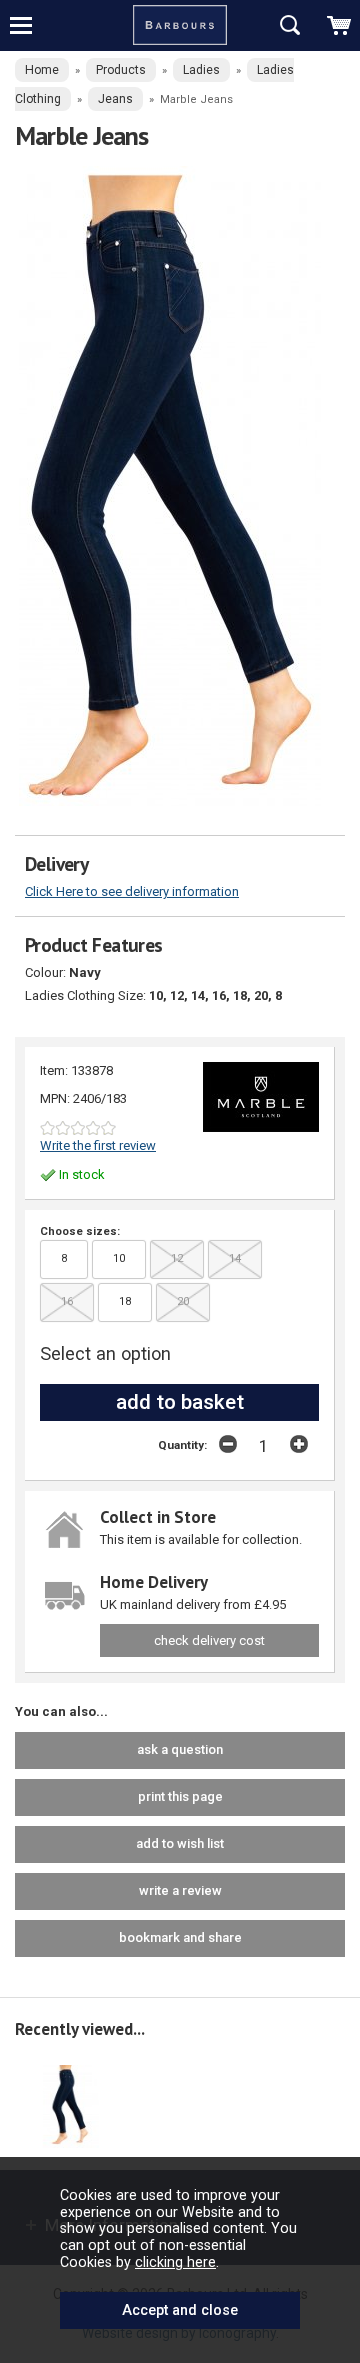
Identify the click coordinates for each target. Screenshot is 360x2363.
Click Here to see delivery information (132, 891)
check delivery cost (209, 1640)
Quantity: (182, 1445)
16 (67, 1301)
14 (235, 1258)
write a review (180, 1890)
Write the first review (98, 1145)
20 (183, 1301)
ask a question (180, 1749)
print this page (180, 1796)
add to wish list (180, 1843)
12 (177, 1258)
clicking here (175, 2262)
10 (119, 1258)
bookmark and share (180, 1937)
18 (125, 1301)
